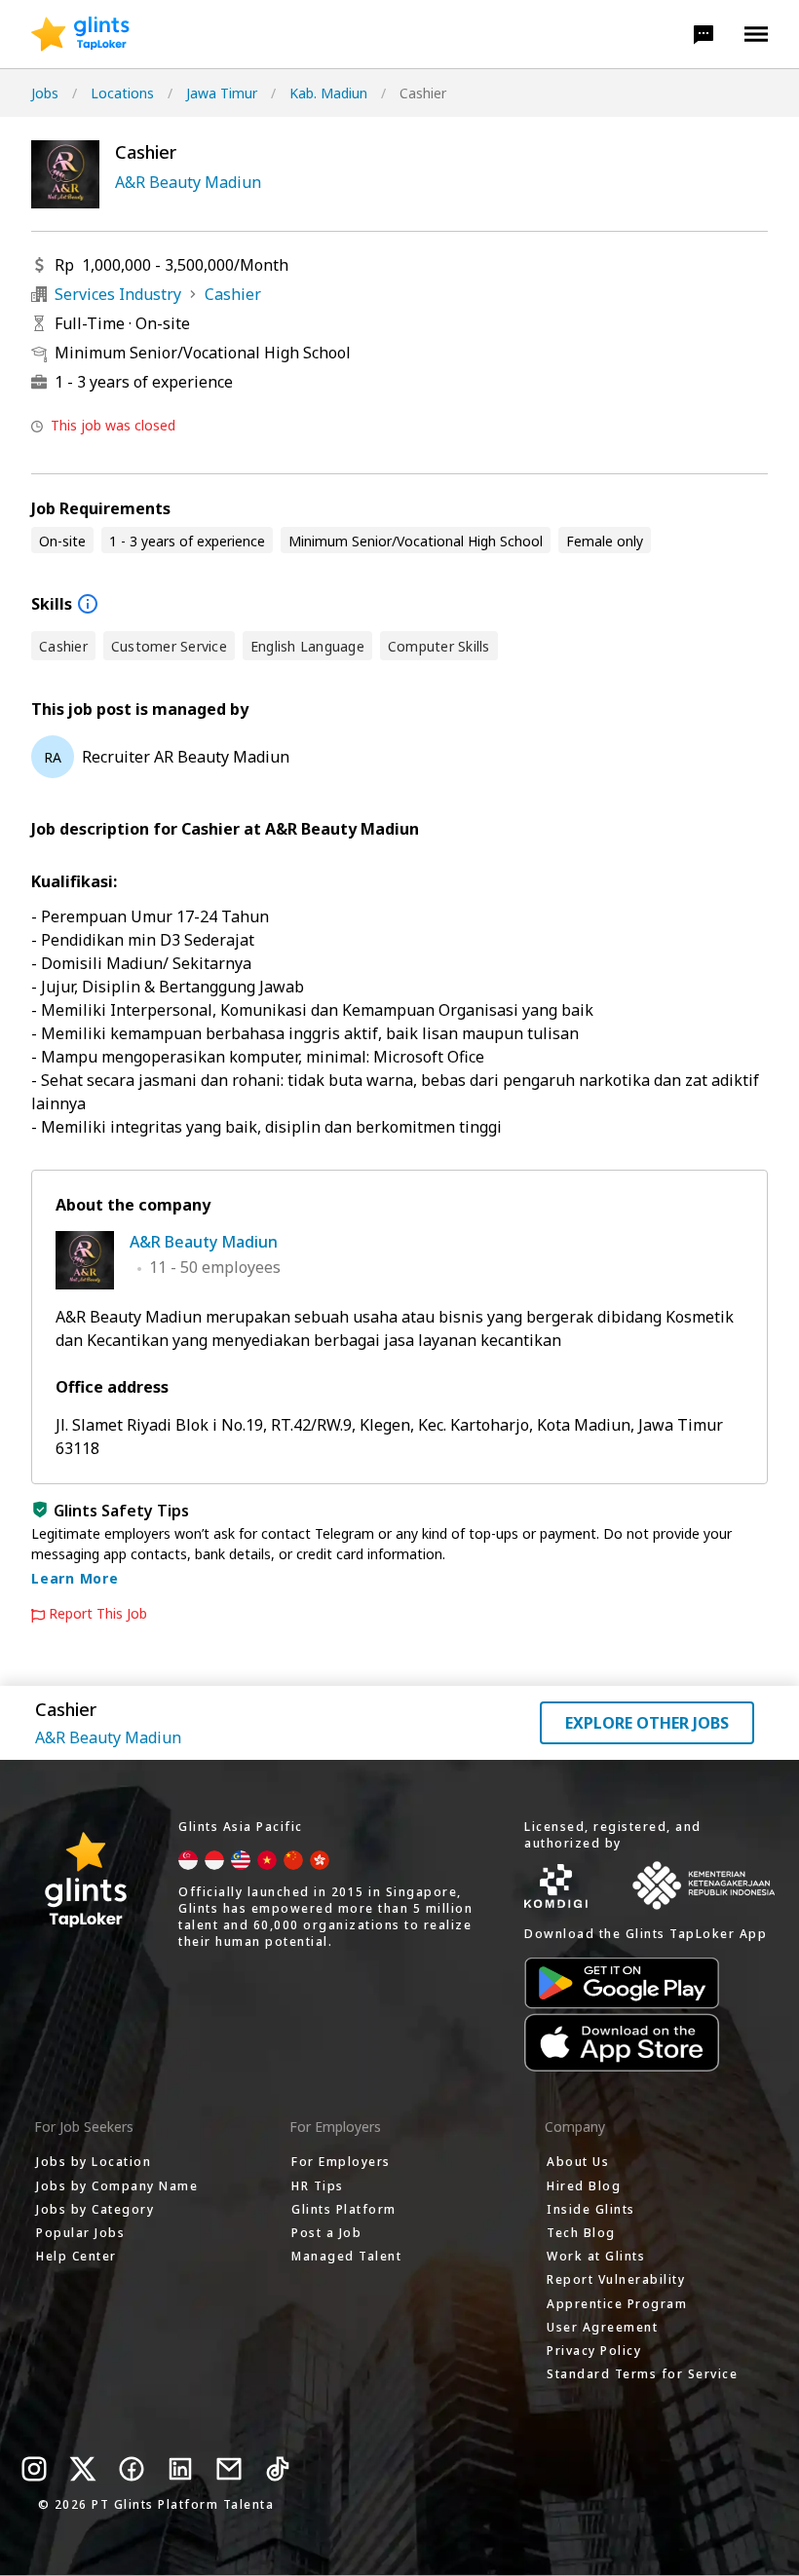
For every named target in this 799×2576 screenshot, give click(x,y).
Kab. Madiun (328, 93)
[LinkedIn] (180, 2469)
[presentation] (80, 34)
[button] (704, 34)
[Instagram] (34, 2469)
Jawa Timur (222, 93)
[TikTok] (278, 2469)
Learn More (75, 1578)
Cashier (233, 294)
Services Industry (118, 294)
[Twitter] (83, 2469)
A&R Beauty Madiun (188, 182)
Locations (122, 93)
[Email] (229, 2469)
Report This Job (98, 1614)
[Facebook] (132, 2469)
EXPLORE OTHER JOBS (647, 1723)
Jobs (45, 93)
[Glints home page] (80, 34)
